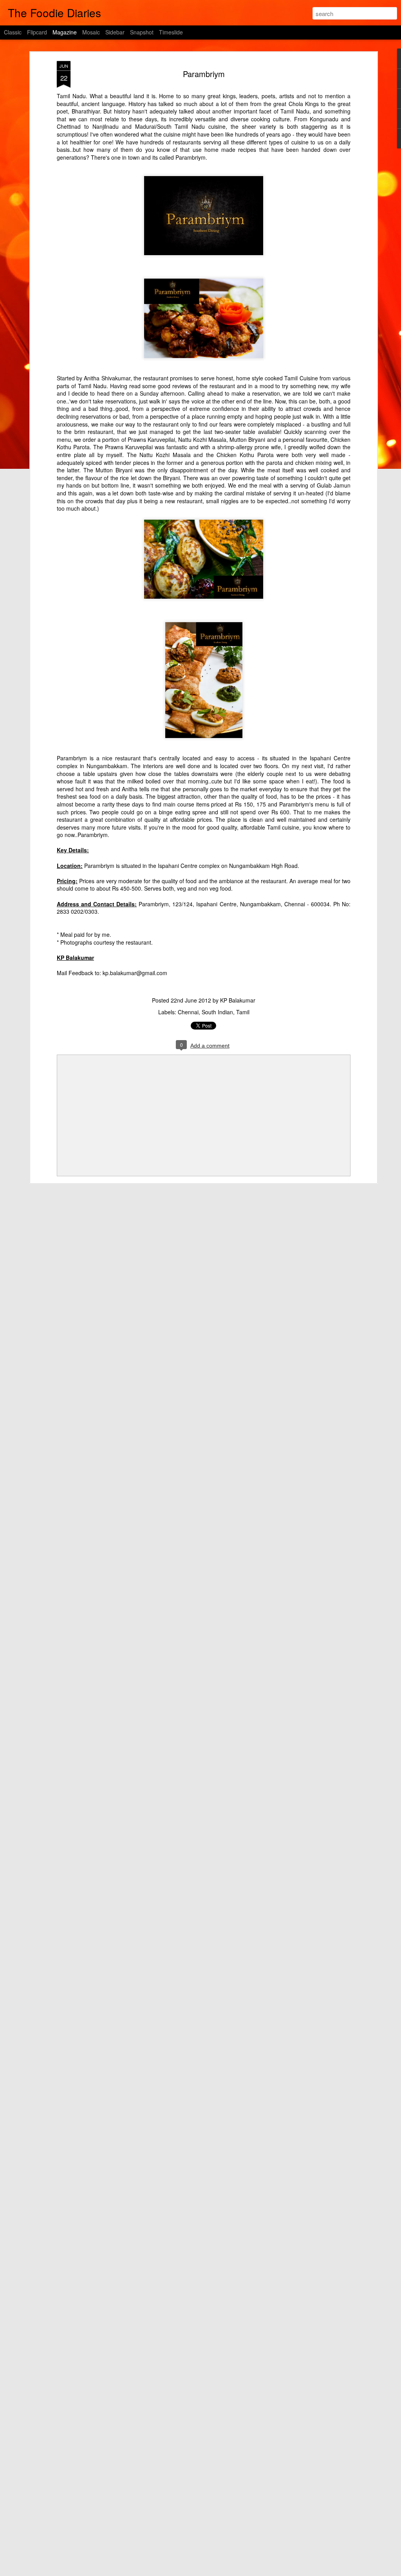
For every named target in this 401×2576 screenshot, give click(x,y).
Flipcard (37, 32)
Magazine (65, 32)
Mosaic (91, 32)
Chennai (188, 1012)
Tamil (243, 1012)
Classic (13, 32)
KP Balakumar (238, 1000)
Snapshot (142, 32)
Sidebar (115, 32)
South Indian (217, 1012)
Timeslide (171, 32)
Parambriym (204, 74)
